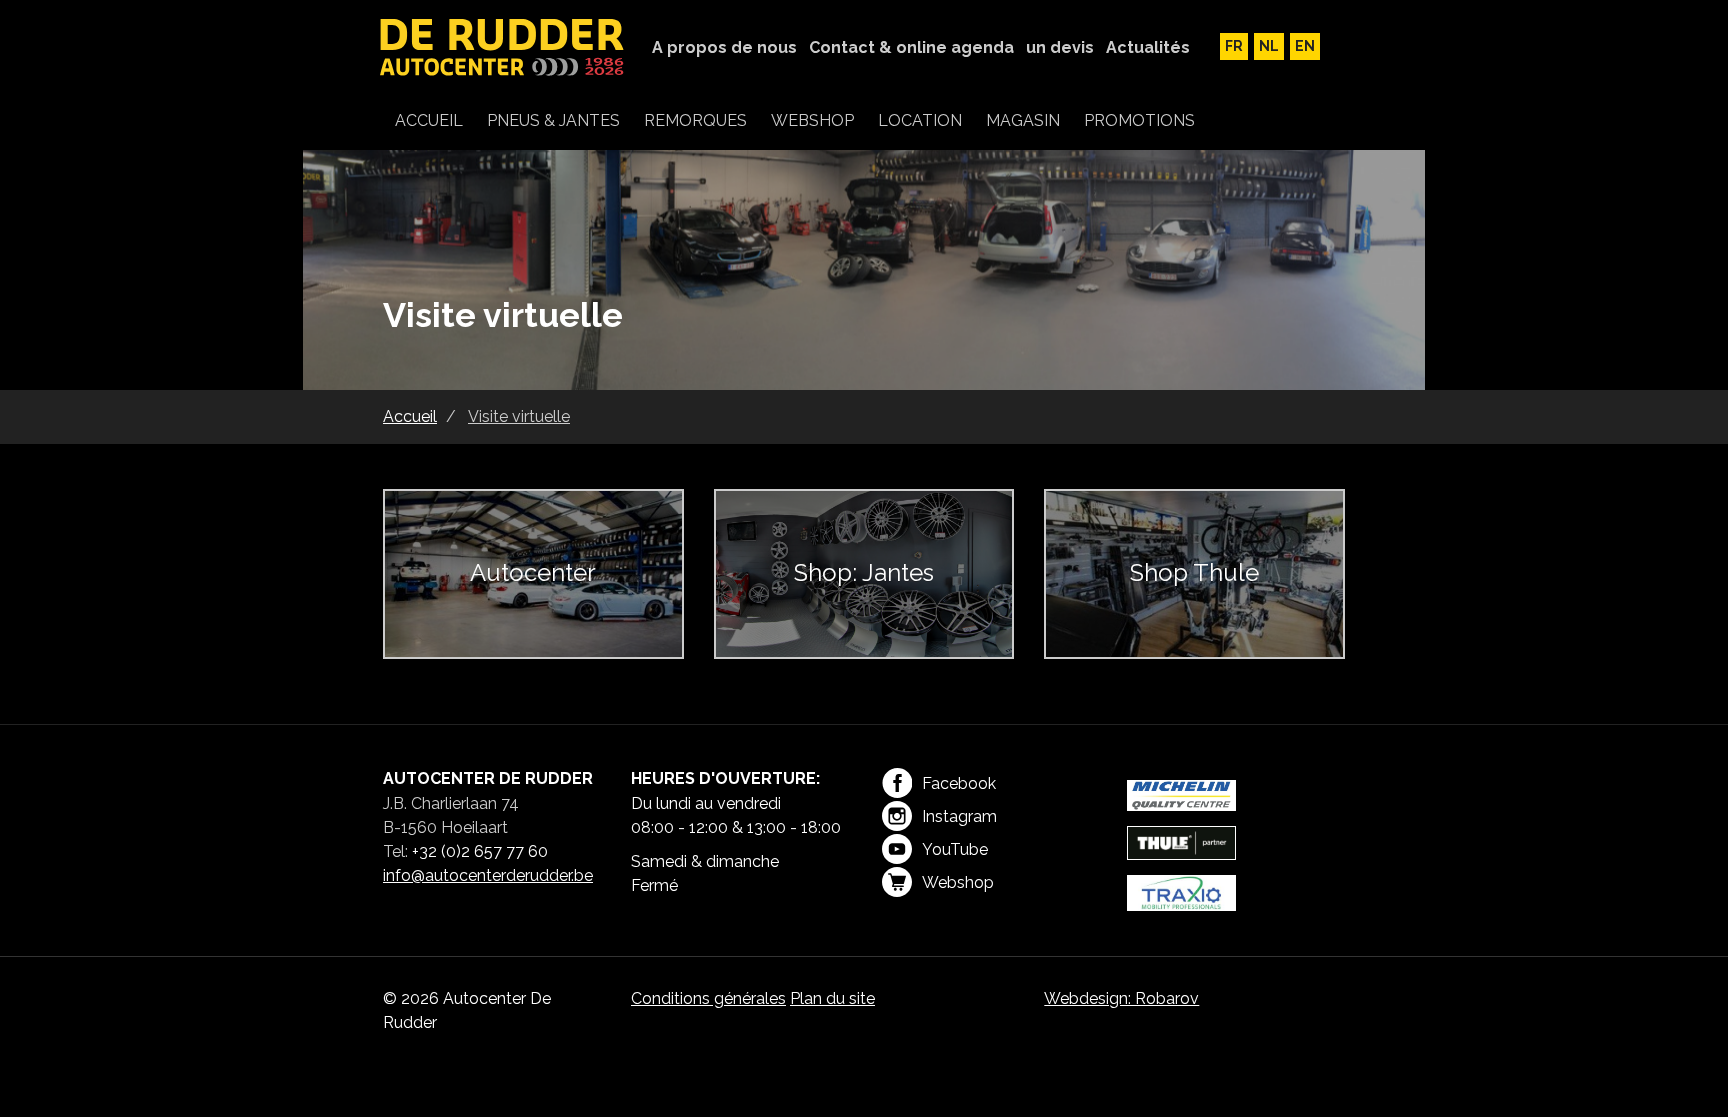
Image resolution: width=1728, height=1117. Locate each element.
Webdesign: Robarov (1121, 998)
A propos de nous (724, 47)
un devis (1060, 47)
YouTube (955, 849)
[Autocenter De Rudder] (502, 49)
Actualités (1148, 47)
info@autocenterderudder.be (488, 875)
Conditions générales (708, 998)
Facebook (959, 783)
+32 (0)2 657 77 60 (480, 851)
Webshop (958, 882)
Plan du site (832, 998)
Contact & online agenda (911, 47)
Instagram (959, 816)
